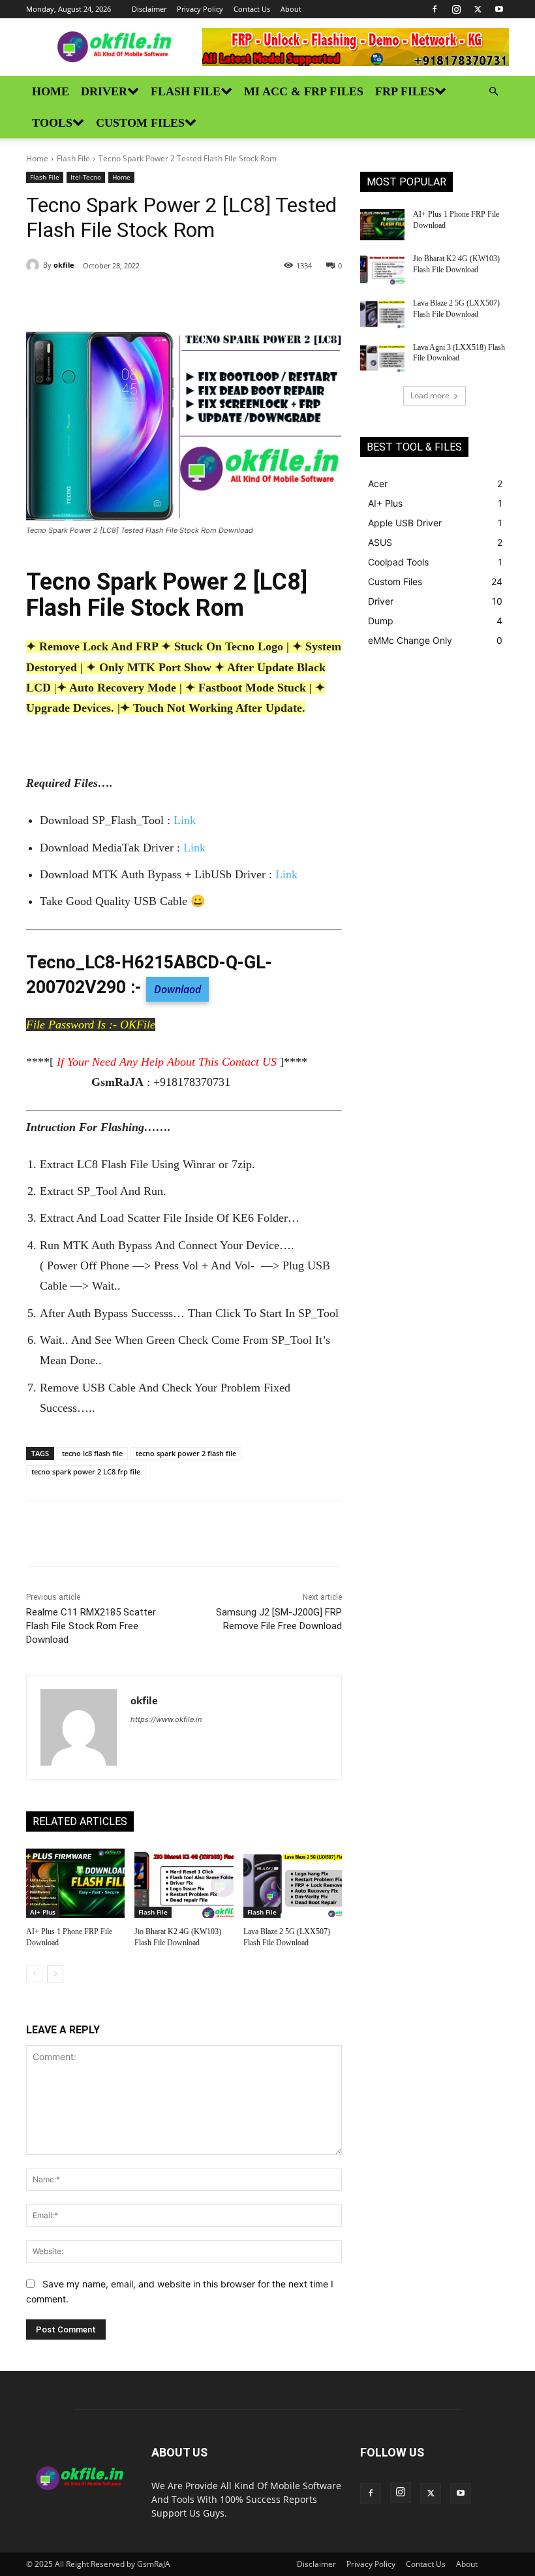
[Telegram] (206, 299)
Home (51, 91)
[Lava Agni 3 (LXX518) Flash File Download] (382, 358)
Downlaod (177, 989)
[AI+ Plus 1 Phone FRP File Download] (75, 1883)
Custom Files (140, 123)
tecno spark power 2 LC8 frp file (86, 1471)
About (291, 9)
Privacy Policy (200, 9)
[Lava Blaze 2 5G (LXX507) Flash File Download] (293, 1883)
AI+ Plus (43, 1912)
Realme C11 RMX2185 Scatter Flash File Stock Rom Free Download (91, 1626)
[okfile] (35, 265)
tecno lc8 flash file (92, 1453)
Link (185, 820)
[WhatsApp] (176, 299)
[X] (478, 9)
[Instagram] (456, 9)
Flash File (186, 91)
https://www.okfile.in (166, 1719)
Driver (104, 91)
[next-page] (55, 1974)
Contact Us (252, 9)
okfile (64, 265)
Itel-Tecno (86, 177)
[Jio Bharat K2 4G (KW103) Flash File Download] (184, 1883)
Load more (430, 395)
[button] (493, 92)
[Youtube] (499, 9)
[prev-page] (34, 1974)
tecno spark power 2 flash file (186, 1453)
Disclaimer (149, 9)
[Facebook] (435, 9)
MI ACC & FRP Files (304, 91)
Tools (52, 123)
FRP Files (405, 91)
